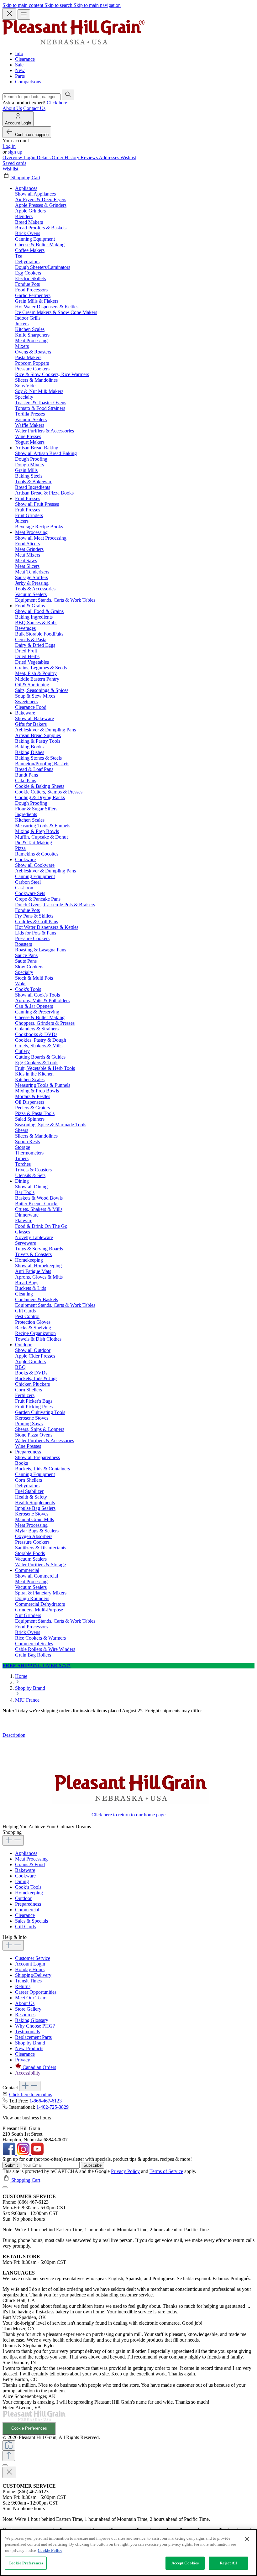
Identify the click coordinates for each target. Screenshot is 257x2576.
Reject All (228, 2563)
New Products (29, 2048)
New (20, 70)
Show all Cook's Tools (37, 995)
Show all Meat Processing (41, 538)
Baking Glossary (32, 2020)
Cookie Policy (50, 2550)
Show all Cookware (35, 865)
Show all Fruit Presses (37, 504)
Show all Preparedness (37, 1457)
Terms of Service (166, 2171)
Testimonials (27, 2031)
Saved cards (14, 163)
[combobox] (31, 97)
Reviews (90, 157)
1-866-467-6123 (46, 2101)
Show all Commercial (37, 1576)
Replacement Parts (33, 2037)
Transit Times (28, 1981)
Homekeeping (29, 1893)
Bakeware (25, 1870)
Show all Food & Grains (39, 611)
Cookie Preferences (29, 2428)
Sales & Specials (31, 1921)
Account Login (30, 1964)
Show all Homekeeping (38, 1266)
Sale (19, 65)
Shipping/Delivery (33, 1975)
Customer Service (33, 1958)
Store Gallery (28, 2009)
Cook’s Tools (28, 1887)
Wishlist (128, 157)
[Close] (5, 2187)
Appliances (26, 1853)
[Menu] (24, 15)
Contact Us (34, 108)
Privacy (23, 2060)
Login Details (38, 157)
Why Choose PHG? (35, 2026)
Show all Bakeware (34, 718)
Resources (25, 2015)
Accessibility (28, 2073)
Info (19, 53)
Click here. (58, 103)
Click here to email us (31, 2094)
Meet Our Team (31, 1998)
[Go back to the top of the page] (9, 2456)
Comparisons (28, 82)
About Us (12, 108)
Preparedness (28, 1904)
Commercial (27, 1910)
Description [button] (14, 1735)
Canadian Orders (39, 2067)
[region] (128, 2552)
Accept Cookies (185, 2563)
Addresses (110, 157)
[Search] (68, 95)
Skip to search (59, 5)
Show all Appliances (35, 194)
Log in (9, 146)
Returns (23, 1986)
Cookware (25, 1876)
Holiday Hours (30, 1969)
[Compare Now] (9, 2445)
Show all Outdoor (33, 1350)
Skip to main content (24, 5)
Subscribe (92, 2165)
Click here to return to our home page (128, 1815)
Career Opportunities (36, 1992)
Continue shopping (32, 135)
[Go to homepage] (73, 43)
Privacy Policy (125, 2171)
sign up (15, 152)
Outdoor (23, 1898)
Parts (20, 76)
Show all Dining (31, 1187)
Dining (22, 1881)
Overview (13, 157)
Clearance (25, 59)
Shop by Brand (30, 2043)
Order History (66, 157)
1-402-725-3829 (52, 2107)
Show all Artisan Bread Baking (46, 453)
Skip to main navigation (97, 5)
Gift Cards (25, 1927)
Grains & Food (30, 1864)
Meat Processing (31, 1859)
